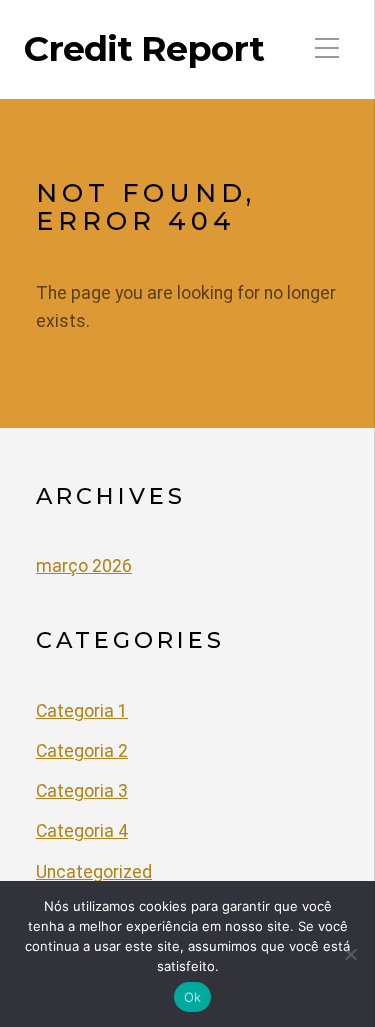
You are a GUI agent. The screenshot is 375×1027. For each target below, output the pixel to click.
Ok (193, 997)
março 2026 (84, 566)
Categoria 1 (82, 711)
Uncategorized (94, 872)
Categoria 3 (82, 791)
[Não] (350, 954)
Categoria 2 (82, 751)
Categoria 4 (82, 831)
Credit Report (144, 49)
